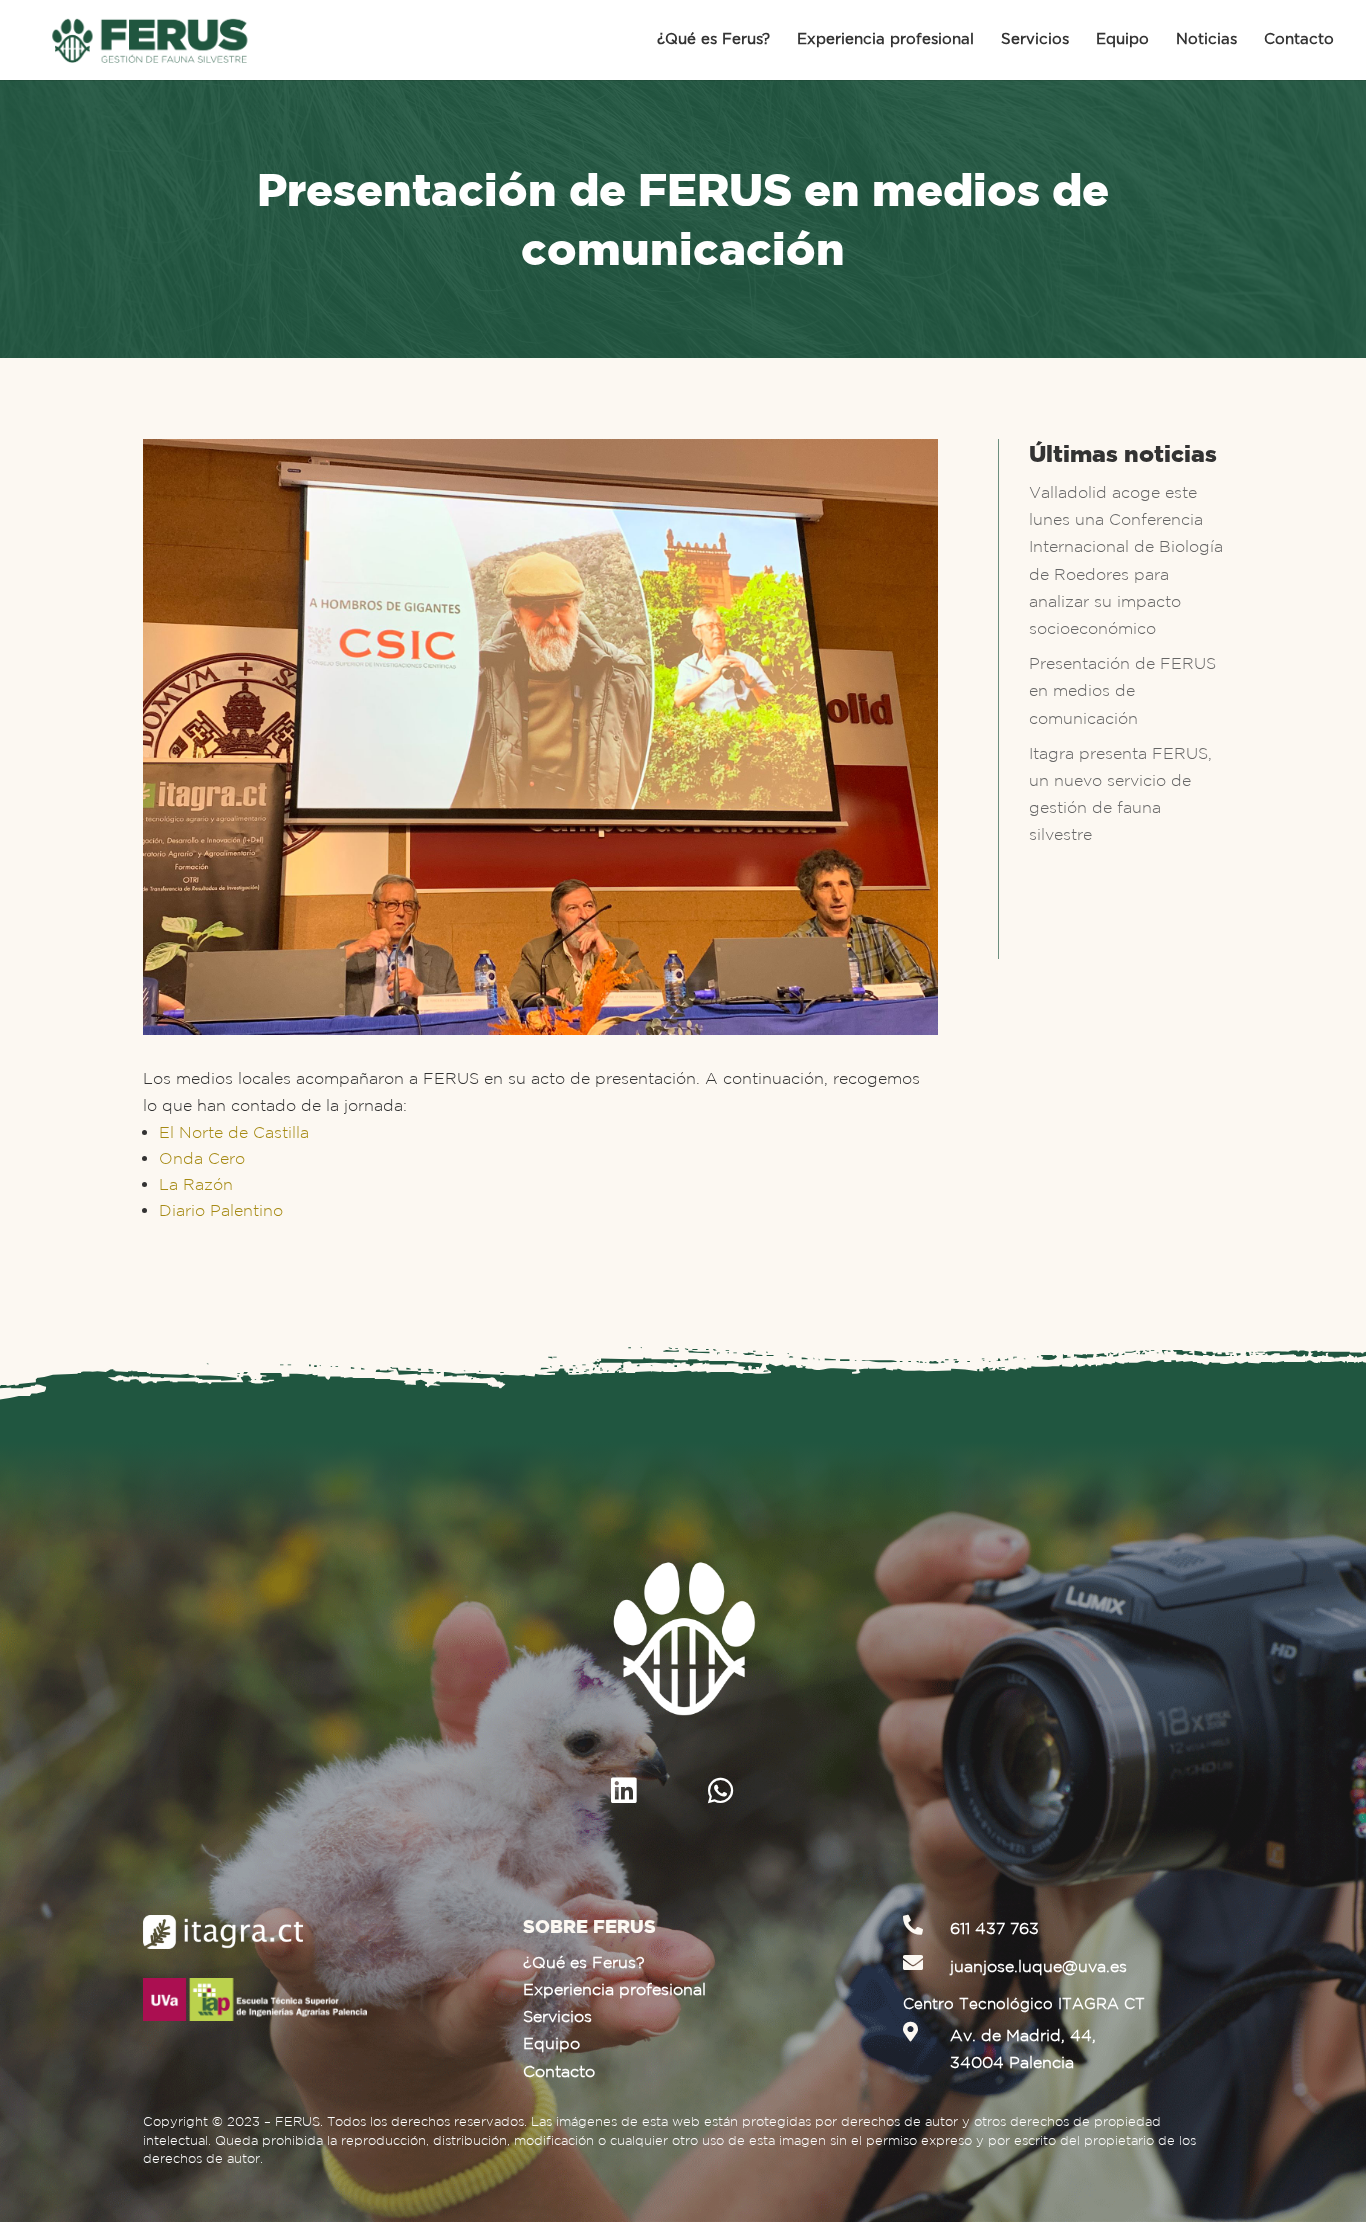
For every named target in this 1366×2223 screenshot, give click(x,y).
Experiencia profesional (885, 40)
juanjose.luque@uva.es (1038, 1966)
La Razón (196, 1184)
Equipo (1122, 40)
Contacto (1299, 40)
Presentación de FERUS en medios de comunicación (1122, 690)
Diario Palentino (221, 1210)
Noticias (1206, 40)
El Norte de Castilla (234, 1132)
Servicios (1035, 40)
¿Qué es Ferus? (713, 40)
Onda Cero (202, 1158)
